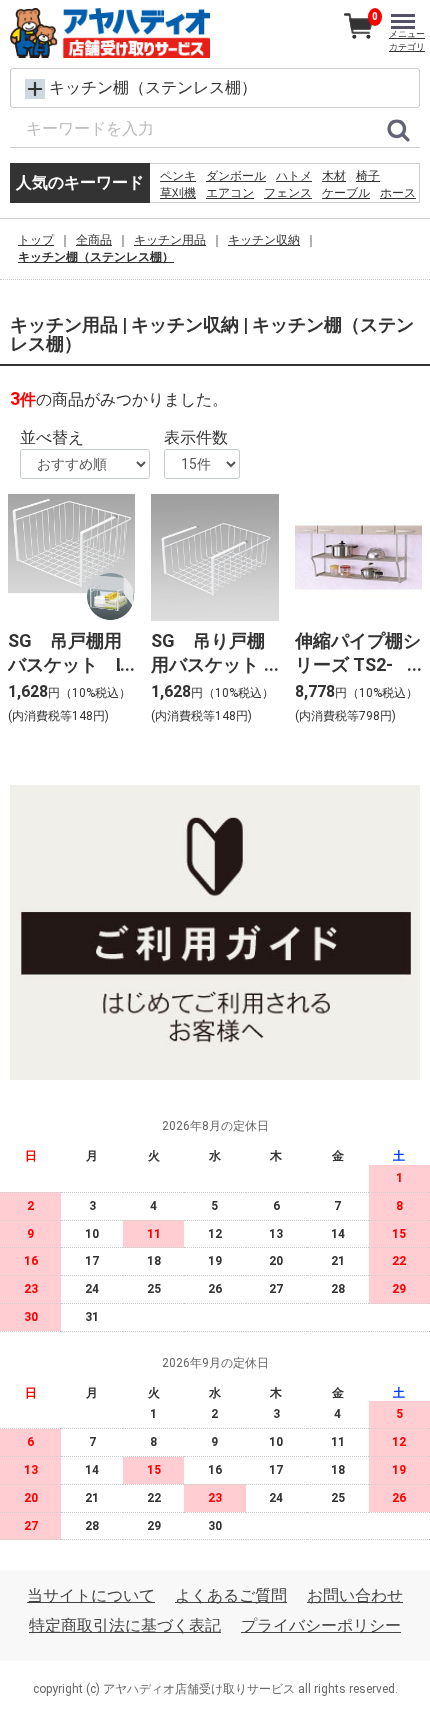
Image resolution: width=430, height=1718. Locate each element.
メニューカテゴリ (407, 40)
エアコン (230, 193)
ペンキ (178, 176)
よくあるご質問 (231, 1596)
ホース (398, 193)
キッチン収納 (264, 240)
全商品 (94, 240)
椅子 (368, 176)
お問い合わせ (355, 1596)
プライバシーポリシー (321, 1626)
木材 (334, 176)
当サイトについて (91, 1596)
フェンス (288, 193)
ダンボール (236, 176)
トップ (36, 240)
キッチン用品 (170, 240)
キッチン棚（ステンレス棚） (96, 257)
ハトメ (294, 176)
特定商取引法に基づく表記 (125, 1626)
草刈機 (178, 193)
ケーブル (346, 193)
